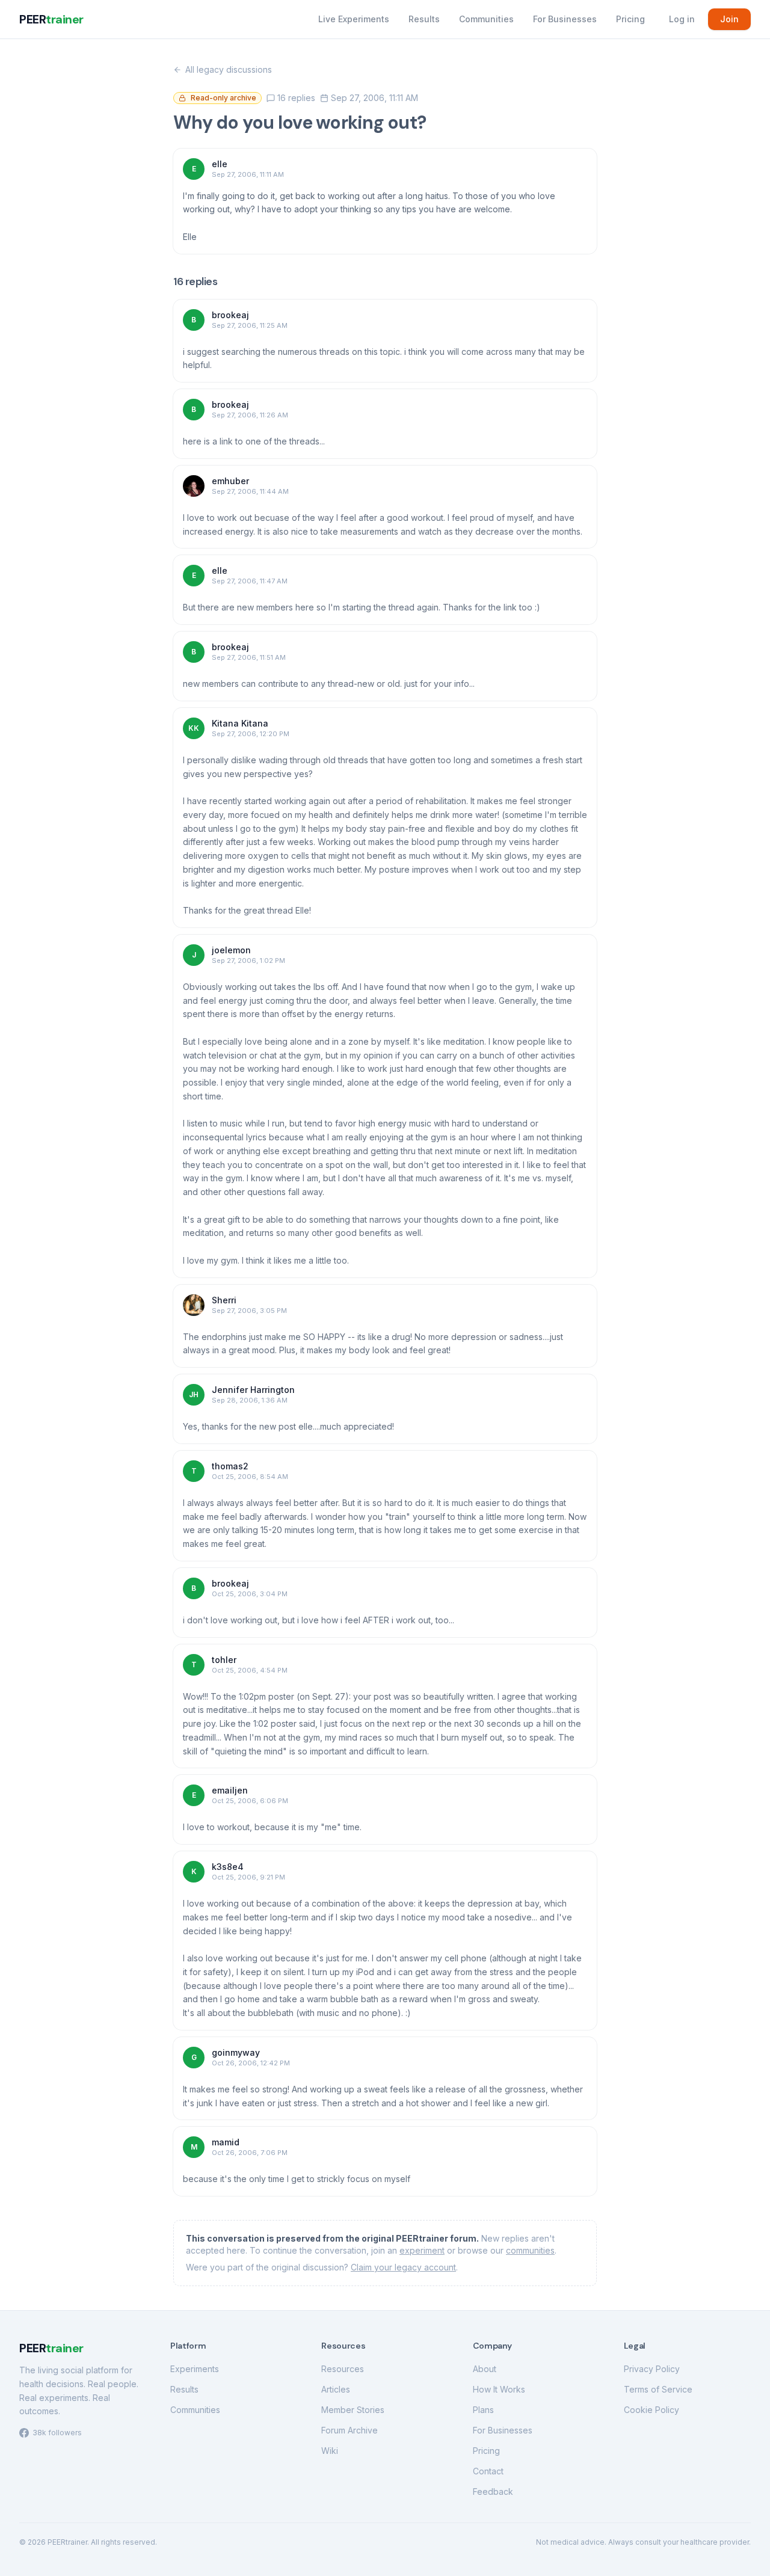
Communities (486, 19)
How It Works (499, 2389)
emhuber (230, 481)
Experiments (195, 2369)
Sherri (224, 1300)
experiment (422, 2250)
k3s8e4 (228, 1867)
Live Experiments (354, 19)
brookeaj (230, 315)
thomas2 (230, 1466)
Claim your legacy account (403, 2267)
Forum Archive (350, 2430)
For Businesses (565, 19)
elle (220, 164)
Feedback (493, 2491)
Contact (488, 2471)
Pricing (630, 19)
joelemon (231, 950)
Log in (682, 19)
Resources (343, 2369)
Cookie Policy (651, 2410)
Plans (483, 2410)
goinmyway (236, 2052)
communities (530, 2250)
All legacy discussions (229, 69)
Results (424, 19)
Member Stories (353, 2410)
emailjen (230, 1790)
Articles (336, 2389)
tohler (224, 1660)
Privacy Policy (652, 2369)
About (485, 2369)
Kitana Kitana (240, 723)
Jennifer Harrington (253, 1390)
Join (729, 19)
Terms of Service (658, 2389)
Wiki (330, 2451)
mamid (226, 2142)
